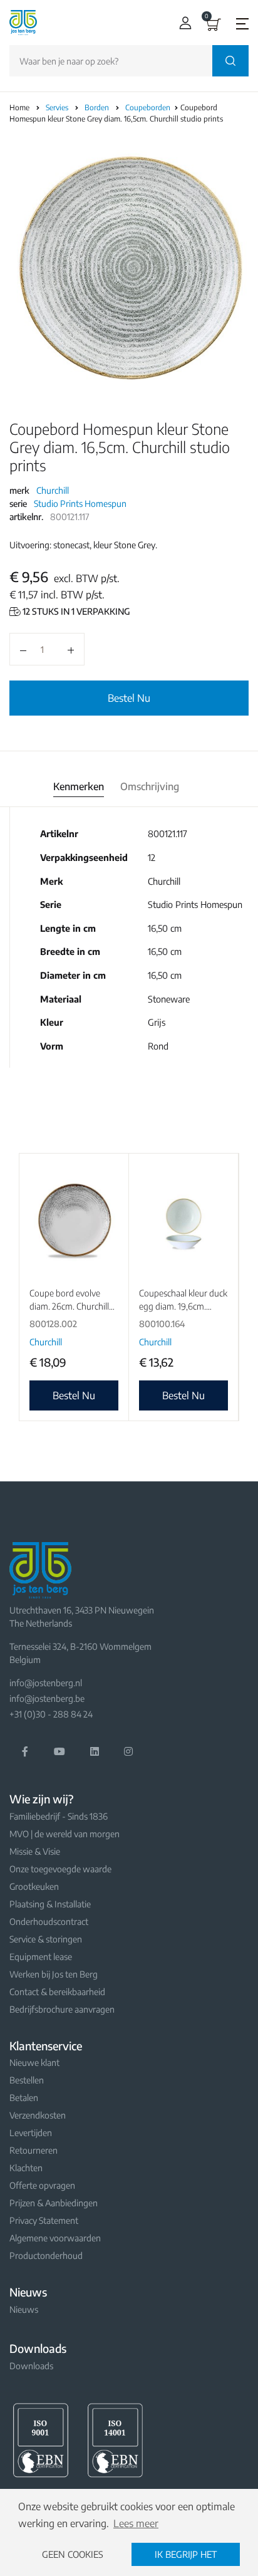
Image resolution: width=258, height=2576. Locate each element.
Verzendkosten (38, 2115)
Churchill (53, 490)
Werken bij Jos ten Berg (54, 1974)
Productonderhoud (46, 2255)
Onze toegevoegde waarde (60, 1869)
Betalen (24, 2098)
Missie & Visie (35, 1851)
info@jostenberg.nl (46, 1683)
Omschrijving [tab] (150, 786)
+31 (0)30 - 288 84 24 (51, 1714)
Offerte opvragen (42, 2185)
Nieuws (24, 2309)
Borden (98, 107)
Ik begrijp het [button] (186, 2554)
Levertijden (31, 2133)
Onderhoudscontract (49, 1922)
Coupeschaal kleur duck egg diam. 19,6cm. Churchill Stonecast (183, 1306)
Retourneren (34, 2150)
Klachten (26, 2168)
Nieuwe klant (34, 2062)
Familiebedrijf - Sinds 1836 (59, 1816)
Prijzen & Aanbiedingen (54, 2203)
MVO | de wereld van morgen (64, 1834)
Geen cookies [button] (73, 2554)
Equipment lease (41, 1957)
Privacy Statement (44, 2220)
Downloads (31, 2366)
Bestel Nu (129, 698)
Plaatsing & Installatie (50, 1904)
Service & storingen (46, 1939)
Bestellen (27, 2080)
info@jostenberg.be (47, 1698)
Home (19, 107)
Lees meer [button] (136, 2523)
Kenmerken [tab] (79, 786)
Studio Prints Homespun (80, 503)
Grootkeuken (34, 1886)
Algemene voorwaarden (55, 2238)
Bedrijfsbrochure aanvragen (62, 2009)
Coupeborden (149, 107)
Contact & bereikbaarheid (57, 1992)
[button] (183, 23)
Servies (58, 107)
